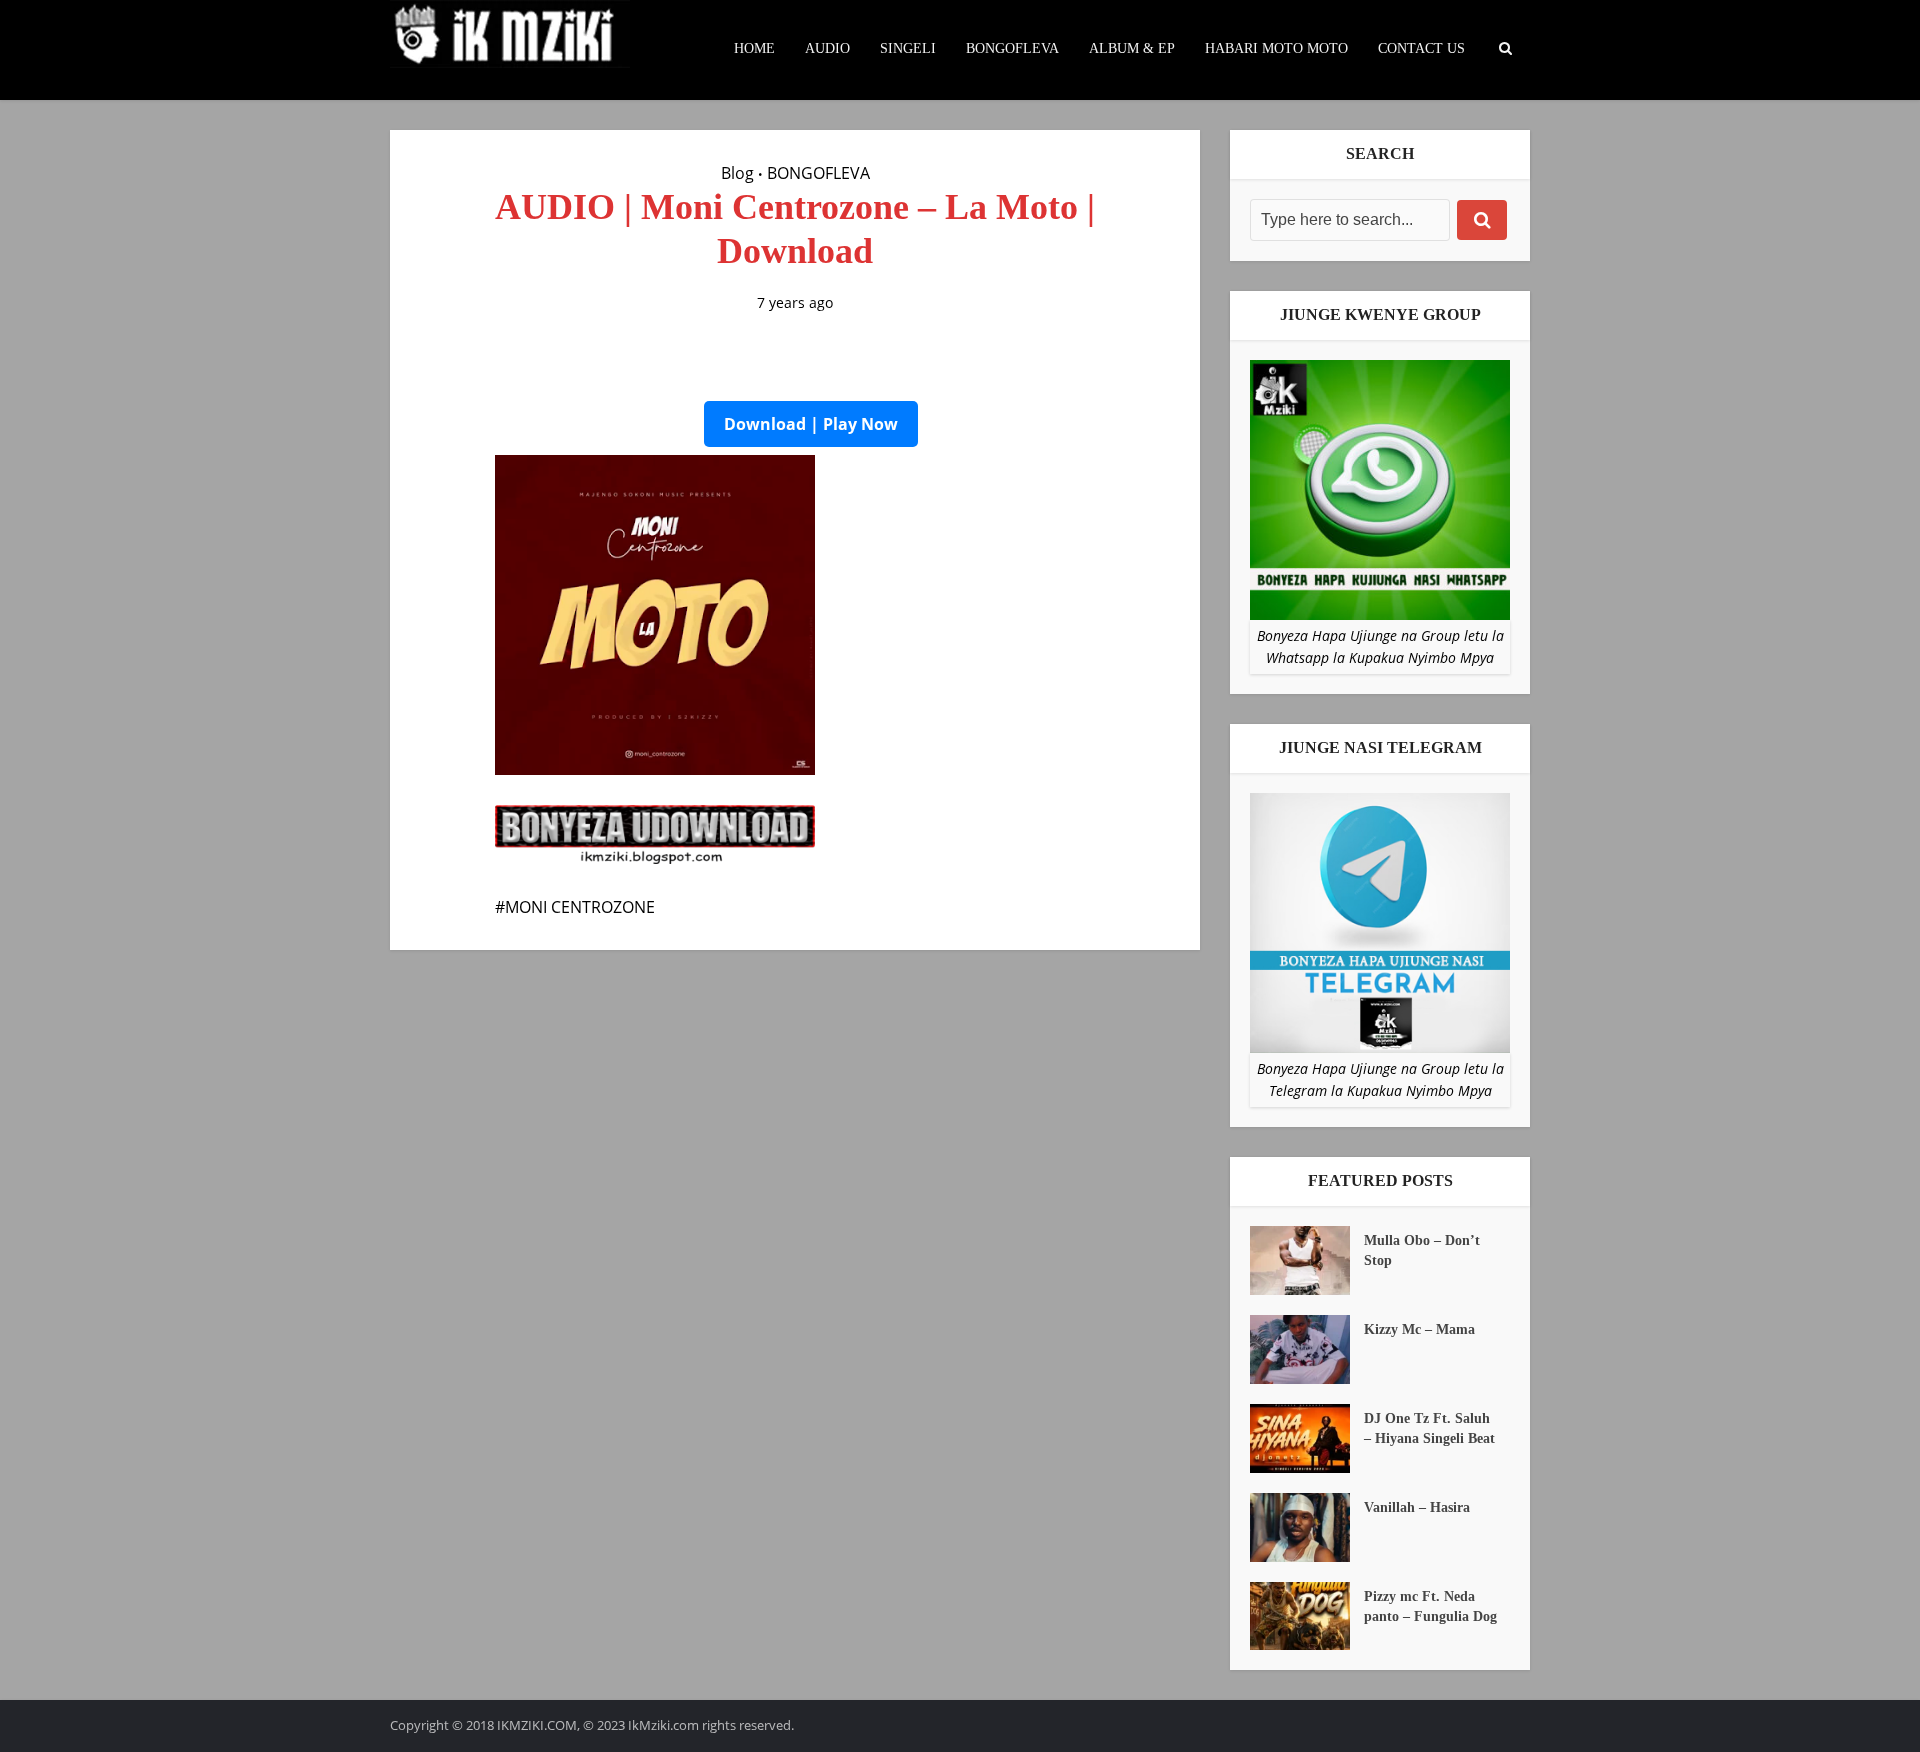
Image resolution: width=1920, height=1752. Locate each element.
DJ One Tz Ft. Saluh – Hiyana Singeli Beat (1429, 1428)
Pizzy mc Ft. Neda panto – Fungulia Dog (1430, 1606)
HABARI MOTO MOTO (1276, 48)
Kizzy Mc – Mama (1419, 1329)
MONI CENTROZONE (580, 907)
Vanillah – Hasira (1417, 1507)
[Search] (1482, 220)
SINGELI (908, 48)
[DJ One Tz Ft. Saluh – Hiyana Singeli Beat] (1307, 1438)
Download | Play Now (811, 424)
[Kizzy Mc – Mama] (1307, 1349)
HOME (754, 48)
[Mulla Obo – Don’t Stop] (1307, 1260)
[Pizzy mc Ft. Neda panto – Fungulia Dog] (1307, 1616)
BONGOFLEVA (1012, 48)
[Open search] (1505, 49)
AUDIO (827, 48)
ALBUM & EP (1132, 48)
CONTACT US (1421, 48)
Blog (737, 173)
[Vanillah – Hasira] (1307, 1527)
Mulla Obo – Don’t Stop (1422, 1250)
